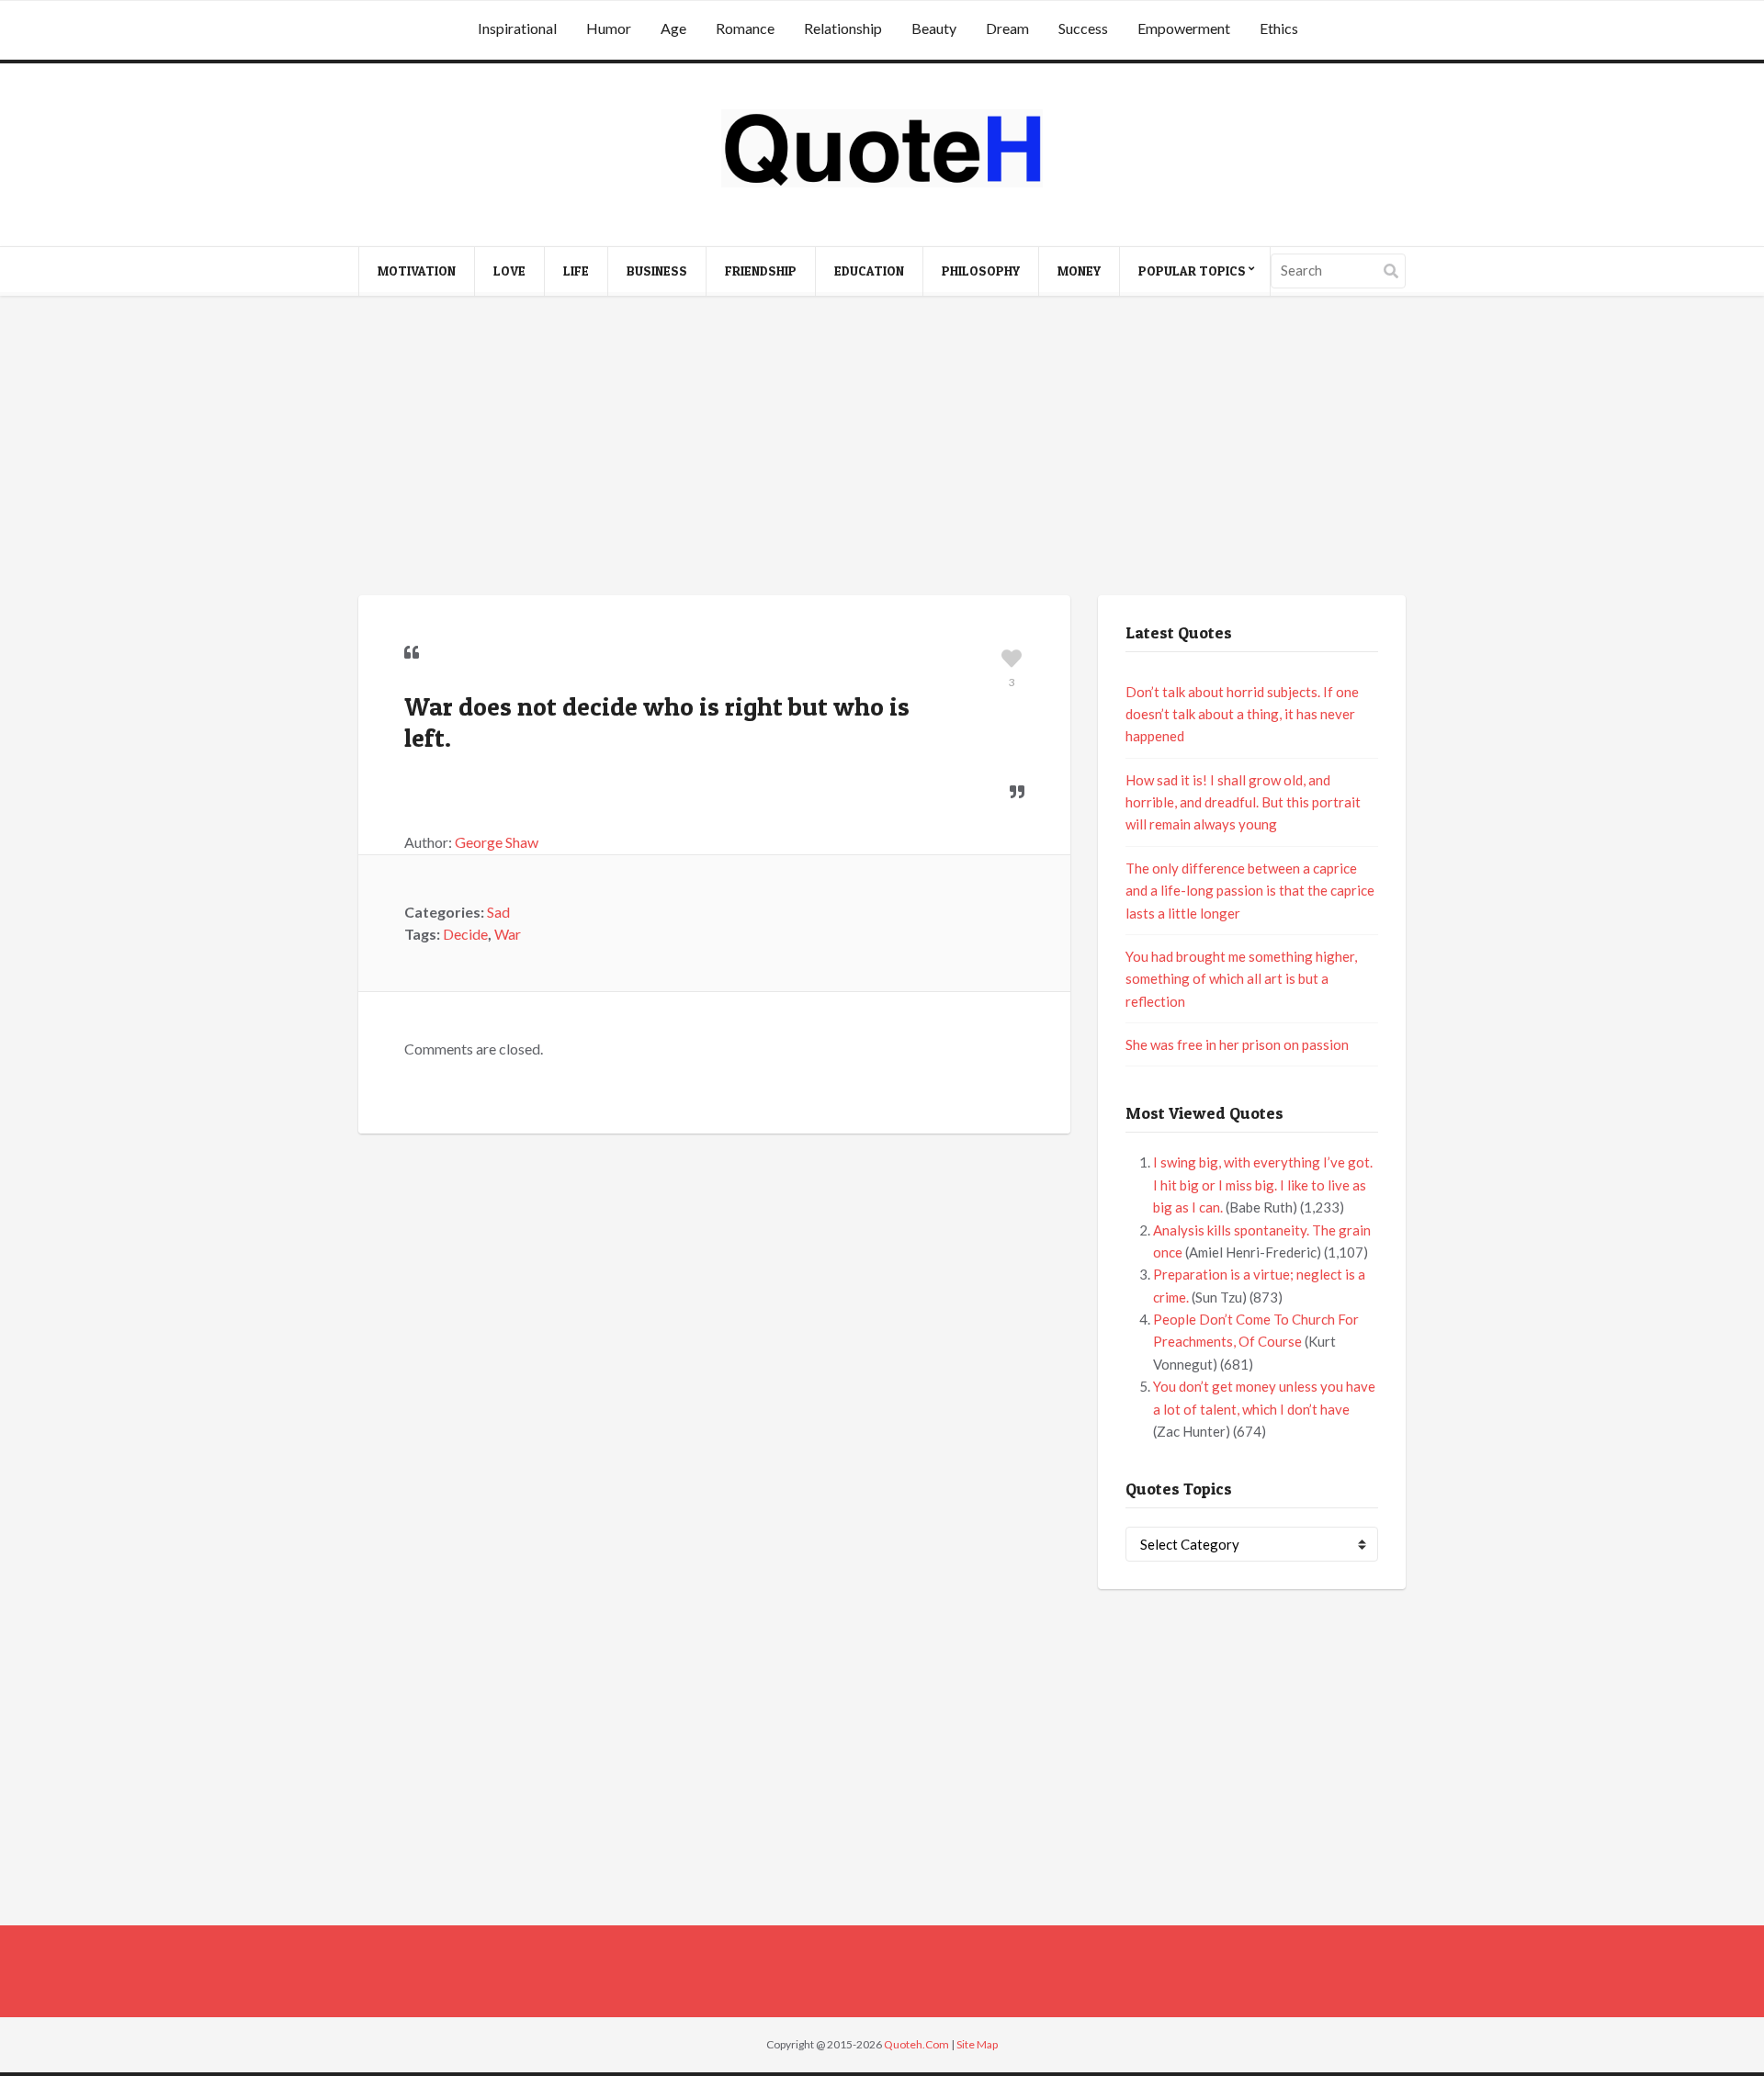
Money (1079, 271)
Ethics (1279, 28)
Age (673, 28)
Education (869, 271)
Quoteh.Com (916, 2044)
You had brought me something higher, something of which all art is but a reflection (1241, 979)
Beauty (934, 28)
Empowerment (1184, 28)
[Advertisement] (882, 448)
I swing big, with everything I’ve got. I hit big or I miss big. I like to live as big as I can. (1263, 1185)
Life (576, 271)
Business (657, 271)
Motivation (417, 271)
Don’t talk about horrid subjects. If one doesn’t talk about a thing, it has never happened (1242, 714)
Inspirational (517, 28)
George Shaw (497, 842)
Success (1083, 28)
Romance (745, 28)
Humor (609, 28)
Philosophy (981, 271)
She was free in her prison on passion (1237, 1044)
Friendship (761, 271)
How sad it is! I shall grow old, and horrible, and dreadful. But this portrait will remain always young (1243, 802)
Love (509, 271)
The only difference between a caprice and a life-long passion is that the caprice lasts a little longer (1250, 891)
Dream (1007, 28)
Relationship (843, 28)
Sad (498, 912)
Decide (465, 934)
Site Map (977, 2044)
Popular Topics (1192, 271)
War (508, 934)
